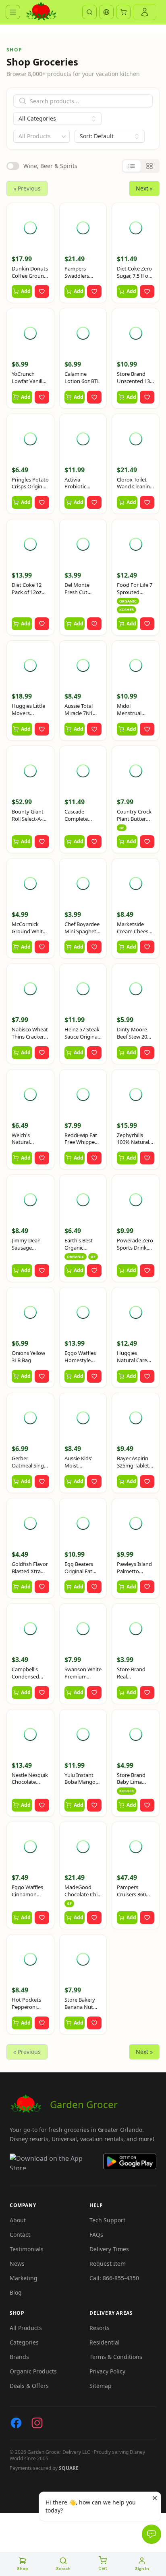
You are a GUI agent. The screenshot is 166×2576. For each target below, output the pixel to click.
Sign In (142, 2569)
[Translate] (106, 12)
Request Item (108, 2263)
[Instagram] (37, 2423)
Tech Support (107, 2220)
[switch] (13, 166)
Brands (19, 2357)
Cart (103, 2568)
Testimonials (27, 2249)
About (18, 2220)
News (17, 2263)
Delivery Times (109, 2249)
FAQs (96, 2235)
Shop (23, 2569)
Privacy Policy (107, 2371)
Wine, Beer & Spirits (50, 166)
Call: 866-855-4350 (114, 2278)
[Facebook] (16, 2423)
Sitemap (101, 2386)
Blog (16, 2292)
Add (26, 291)
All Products (26, 2328)
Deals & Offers (29, 2386)
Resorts (100, 2328)
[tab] (132, 166)
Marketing (24, 2278)
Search (63, 2569)
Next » (144, 188)
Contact (20, 2235)
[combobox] (41, 136)
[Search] (89, 12)
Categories (24, 2342)
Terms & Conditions (116, 2357)
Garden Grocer (84, 2104)
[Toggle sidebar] (13, 12)
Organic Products (33, 2371)
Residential (105, 2342)
